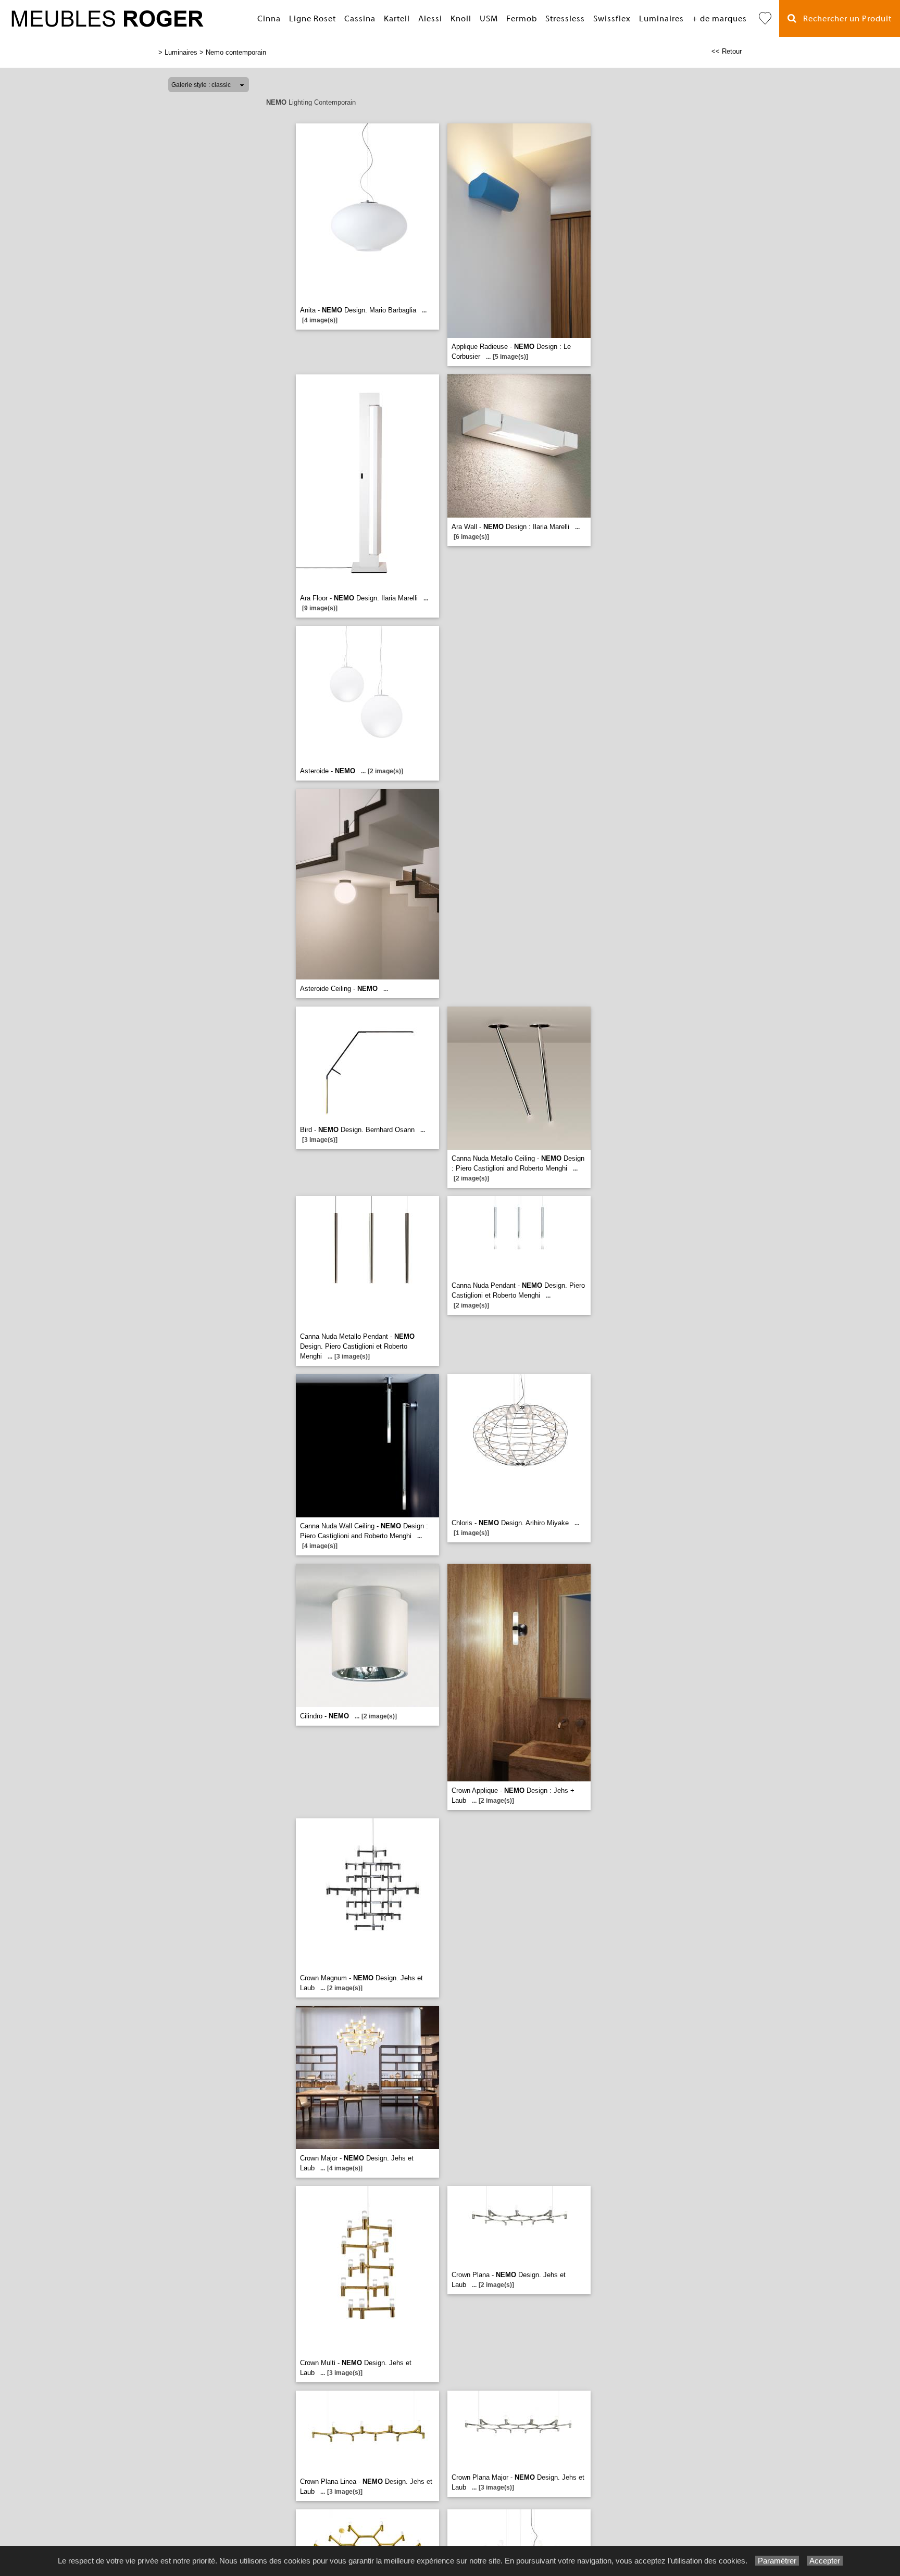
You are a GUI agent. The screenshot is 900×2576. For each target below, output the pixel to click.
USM (489, 19)
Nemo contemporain (236, 52)
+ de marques (720, 19)
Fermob (522, 19)
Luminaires (661, 19)
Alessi (430, 19)
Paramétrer (777, 2561)
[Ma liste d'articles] (765, 18)
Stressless (565, 19)
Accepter (825, 2561)
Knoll (461, 19)
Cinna (269, 19)
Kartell (397, 19)
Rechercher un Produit (844, 19)
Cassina (360, 19)
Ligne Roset (312, 19)
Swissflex (612, 19)
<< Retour (727, 51)
